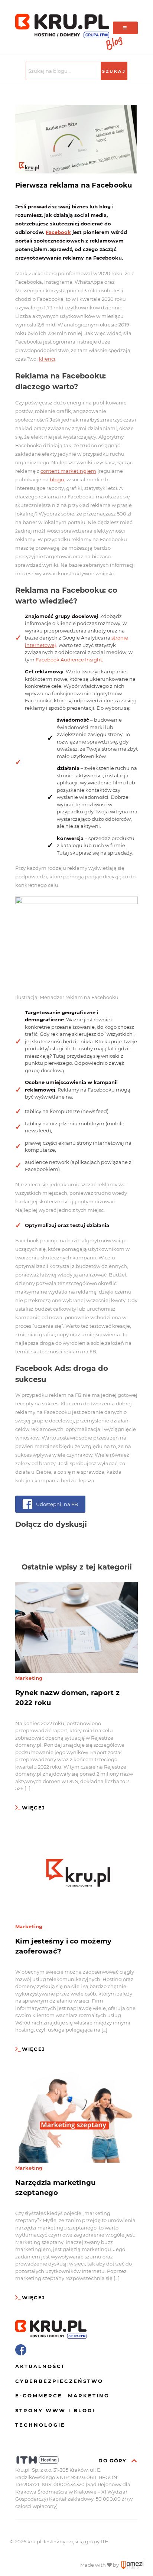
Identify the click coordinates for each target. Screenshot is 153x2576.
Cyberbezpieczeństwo (59, 2381)
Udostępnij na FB (57, 1504)
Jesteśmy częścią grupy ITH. (76, 2541)
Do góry (113, 2460)
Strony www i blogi (55, 2410)
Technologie (40, 2425)
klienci (47, 359)
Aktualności (40, 2366)
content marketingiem (68, 471)
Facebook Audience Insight (69, 660)
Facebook (58, 232)
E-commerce (39, 2396)
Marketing (29, 1678)
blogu (57, 479)
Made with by (100, 2565)
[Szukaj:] (64, 71)
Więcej (33, 1808)
